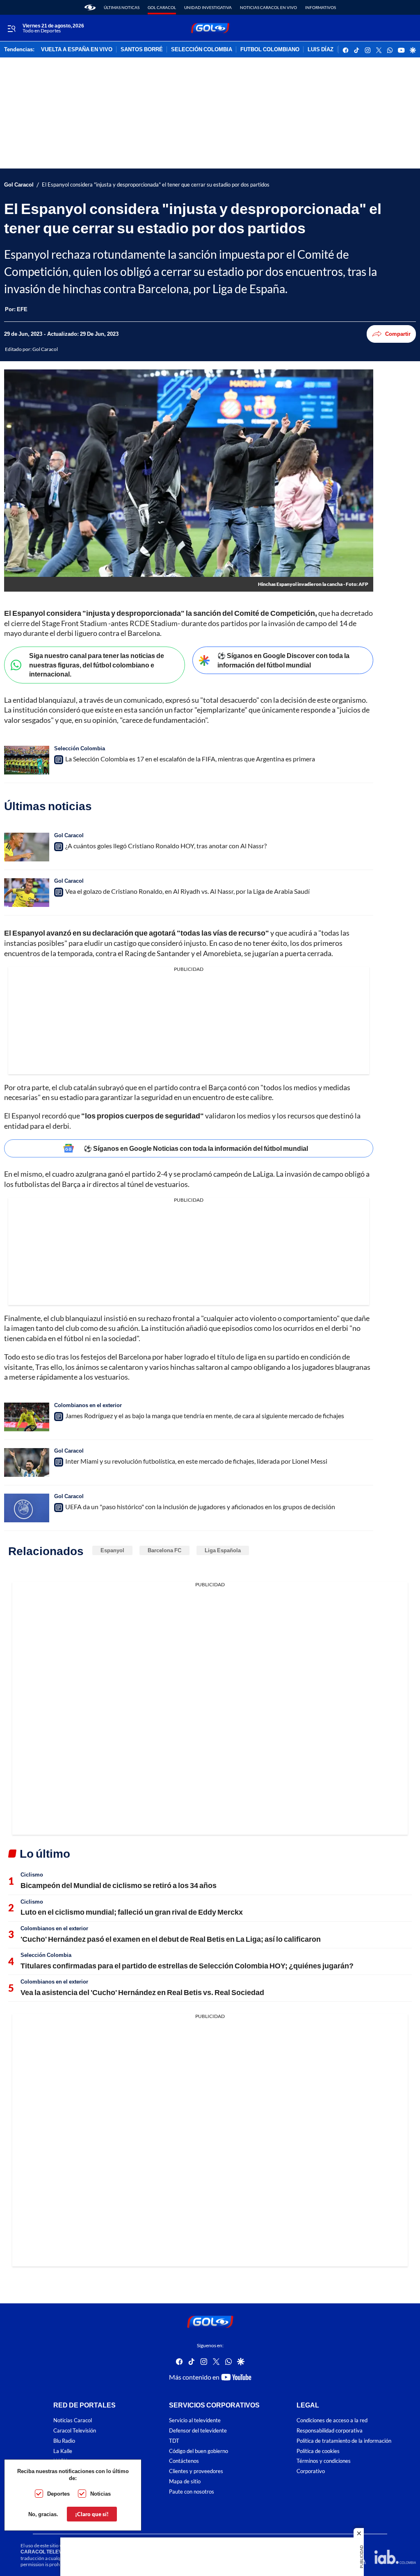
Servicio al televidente (195, 2420)
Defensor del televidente (198, 2431)
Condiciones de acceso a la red (332, 2420)
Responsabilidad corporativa (330, 2431)
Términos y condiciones (324, 2461)
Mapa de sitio (185, 2481)
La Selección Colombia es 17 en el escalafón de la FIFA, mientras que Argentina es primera (190, 759)
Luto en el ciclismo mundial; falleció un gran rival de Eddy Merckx (132, 1912)
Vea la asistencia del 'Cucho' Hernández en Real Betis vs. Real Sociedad (142, 1992)
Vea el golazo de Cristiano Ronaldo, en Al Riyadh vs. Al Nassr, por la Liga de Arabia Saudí (187, 891)
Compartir (398, 334)
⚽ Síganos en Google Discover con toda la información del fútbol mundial (283, 660)
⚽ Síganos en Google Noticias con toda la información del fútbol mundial (196, 1148)
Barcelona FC (164, 1550)
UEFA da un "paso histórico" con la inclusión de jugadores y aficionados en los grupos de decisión (200, 1507)
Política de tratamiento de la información (344, 2441)
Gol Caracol (162, 7)
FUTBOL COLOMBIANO (270, 50)
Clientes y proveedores (196, 2471)
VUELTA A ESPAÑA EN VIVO (77, 50)
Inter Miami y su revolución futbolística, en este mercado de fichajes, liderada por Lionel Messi (196, 1461)
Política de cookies (318, 2451)
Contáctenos (184, 2461)
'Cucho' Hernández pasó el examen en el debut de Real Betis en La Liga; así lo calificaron (171, 1939)
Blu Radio (64, 2441)
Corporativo (311, 2471)
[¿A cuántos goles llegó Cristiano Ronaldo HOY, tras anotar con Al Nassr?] (27, 847)
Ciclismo (32, 1874)
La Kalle (63, 2451)
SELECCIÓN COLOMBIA (202, 50)
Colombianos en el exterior (88, 1405)
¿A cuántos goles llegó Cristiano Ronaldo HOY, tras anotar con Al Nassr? (166, 846)
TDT (174, 2441)
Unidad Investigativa (208, 7)
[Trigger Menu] (11, 28)
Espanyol (112, 1550)
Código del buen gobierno (199, 2451)
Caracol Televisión (75, 2431)
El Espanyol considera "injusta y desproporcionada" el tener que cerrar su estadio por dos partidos (156, 185)
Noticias (100, 2494)
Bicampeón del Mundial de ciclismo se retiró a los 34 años (119, 1885)
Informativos (321, 7)
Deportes (58, 2494)
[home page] (90, 7)
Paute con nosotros (192, 2492)
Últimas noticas (122, 7)
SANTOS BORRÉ (142, 50)
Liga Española (223, 1550)
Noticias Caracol (73, 2420)
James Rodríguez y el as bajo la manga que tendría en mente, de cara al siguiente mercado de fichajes (205, 1416)
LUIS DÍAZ (321, 50)
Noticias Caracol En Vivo (268, 7)
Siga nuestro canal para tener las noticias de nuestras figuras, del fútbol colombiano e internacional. (97, 665)
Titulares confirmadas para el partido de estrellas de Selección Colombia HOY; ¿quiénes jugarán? (187, 1966)
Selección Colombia (80, 748)
